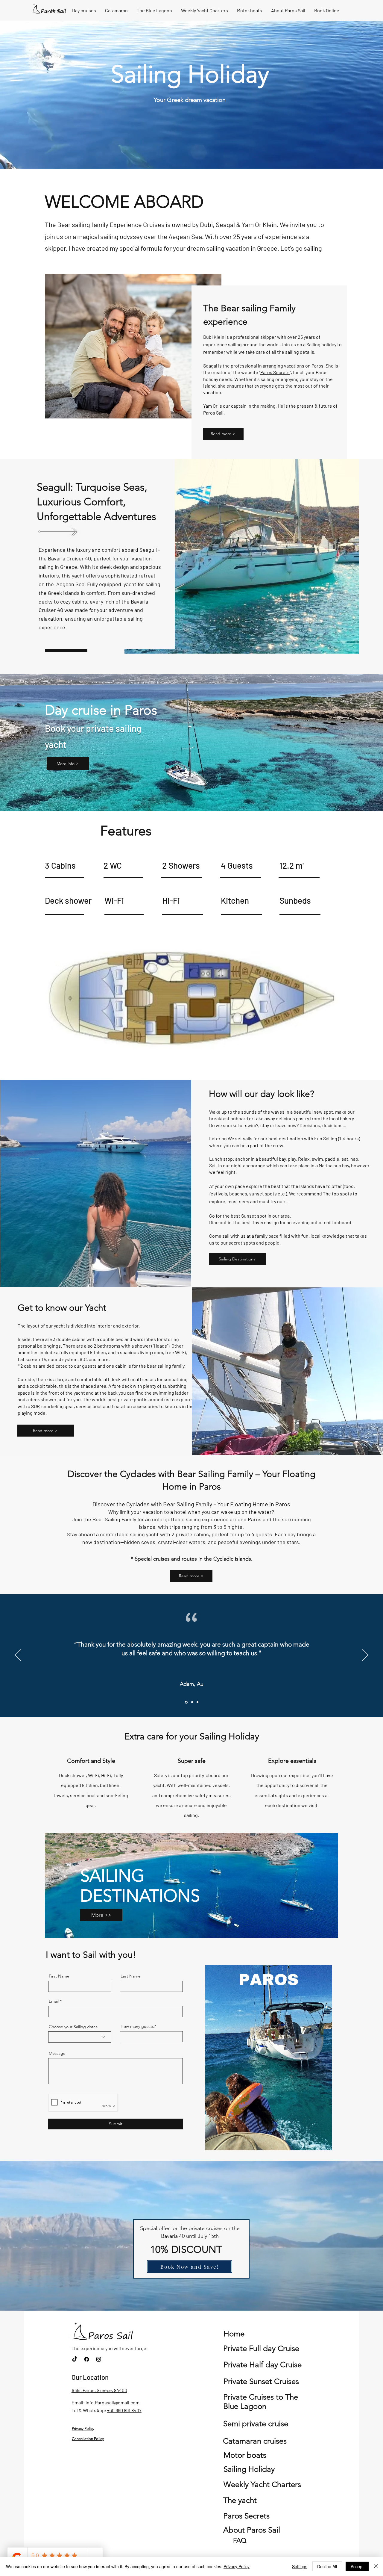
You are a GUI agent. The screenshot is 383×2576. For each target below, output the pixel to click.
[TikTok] (75, 2359)
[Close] (376, 2566)
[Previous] (18, 1656)
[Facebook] (87, 2359)
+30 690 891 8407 (124, 2410)
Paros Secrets (275, 372)
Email (54, 2001)
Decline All (327, 2566)
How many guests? (138, 2026)
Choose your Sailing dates (73, 2027)
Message (57, 2053)
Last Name (131, 1976)
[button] (325, 2144)
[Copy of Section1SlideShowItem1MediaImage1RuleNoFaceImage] (191, 1702)
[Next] (365, 1656)
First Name (59, 1976)
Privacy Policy (237, 2566)
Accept (357, 2566)
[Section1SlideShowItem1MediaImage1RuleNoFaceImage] (186, 1702)
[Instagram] (99, 2359)
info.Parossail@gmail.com (113, 2402)
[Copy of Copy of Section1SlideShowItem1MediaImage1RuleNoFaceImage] (197, 1702)
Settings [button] (300, 2566)
